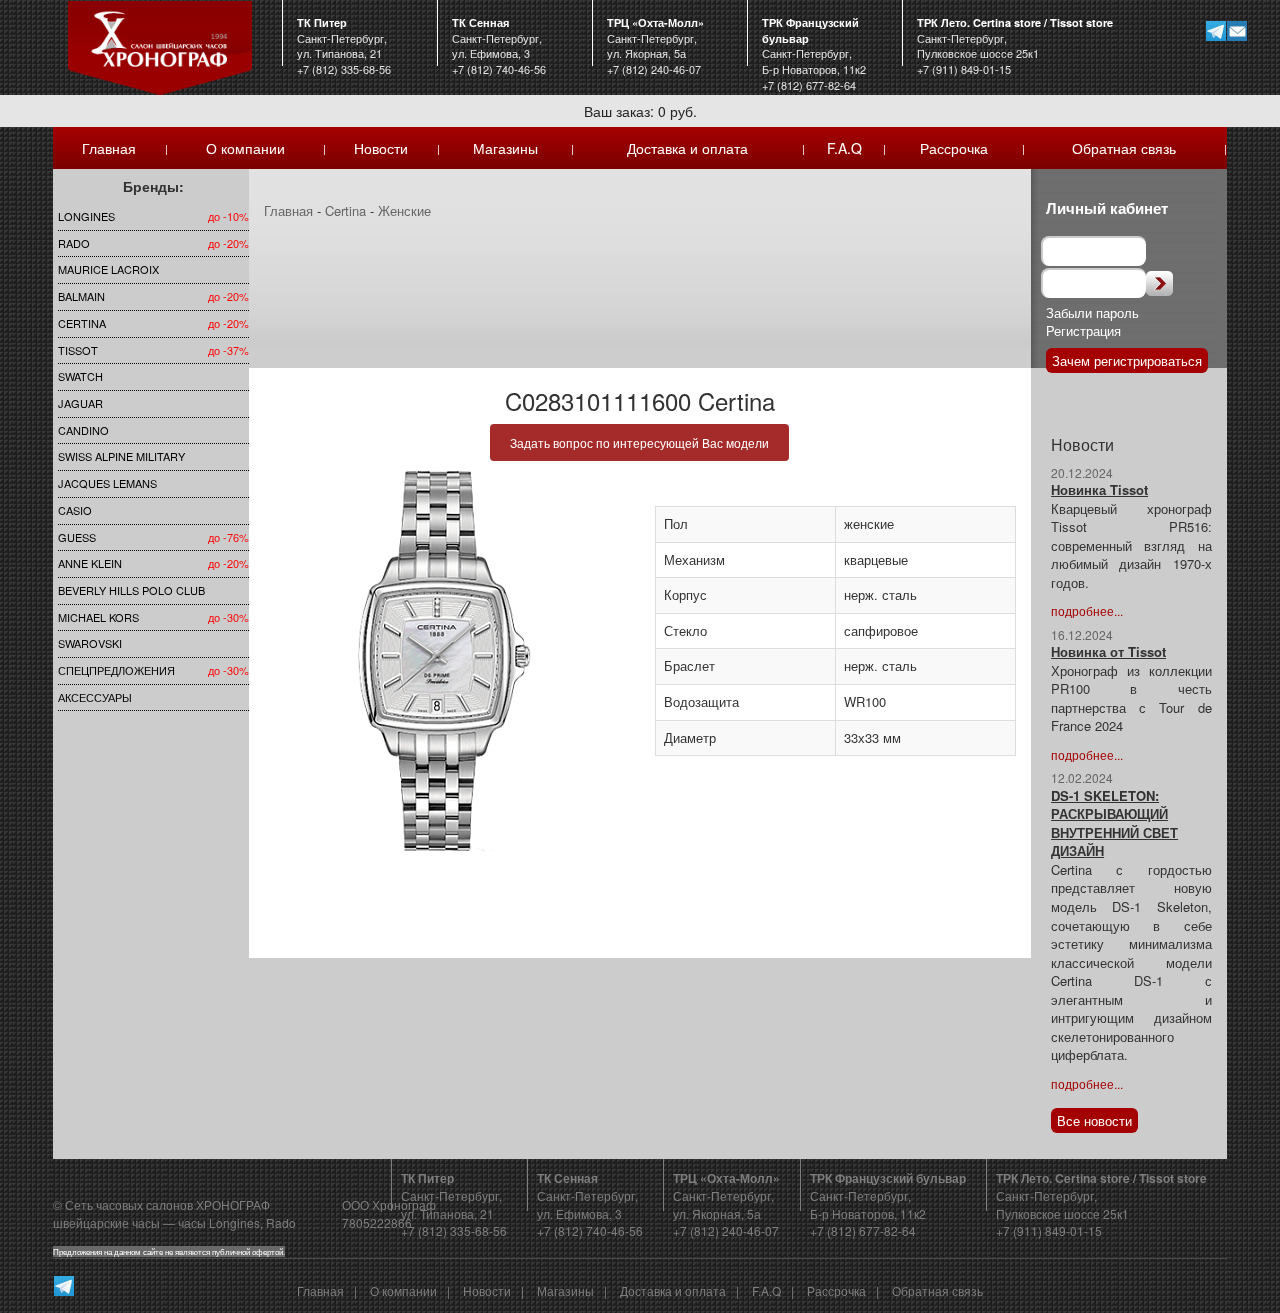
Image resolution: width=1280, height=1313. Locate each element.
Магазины (505, 148)
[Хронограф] (159, 45)
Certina (82, 323)
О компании (245, 148)
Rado (74, 243)
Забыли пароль (1092, 312)
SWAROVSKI (90, 643)
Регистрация (1083, 330)
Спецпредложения (116, 670)
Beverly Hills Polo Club (131, 590)
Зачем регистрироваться (1127, 360)
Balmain (81, 296)
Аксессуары (95, 697)
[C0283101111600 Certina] (444, 661)
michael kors (98, 617)
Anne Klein (90, 563)
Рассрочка (954, 148)
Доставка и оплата (687, 148)
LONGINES (86, 216)
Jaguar (80, 403)
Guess (77, 537)
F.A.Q (844, 148)
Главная (109, 148)
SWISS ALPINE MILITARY (121, 456)
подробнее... (1087, 610)
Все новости (1094, 1120)
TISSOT (78, 350)
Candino (83, 430)
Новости (381, 148)
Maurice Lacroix (108, 269)
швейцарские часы (106, 1222)
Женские (404, 210)
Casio (75, 510)
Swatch (80, 376)
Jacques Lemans (107, 483)
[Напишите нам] (1236, 30)
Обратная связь (1124, 148)
